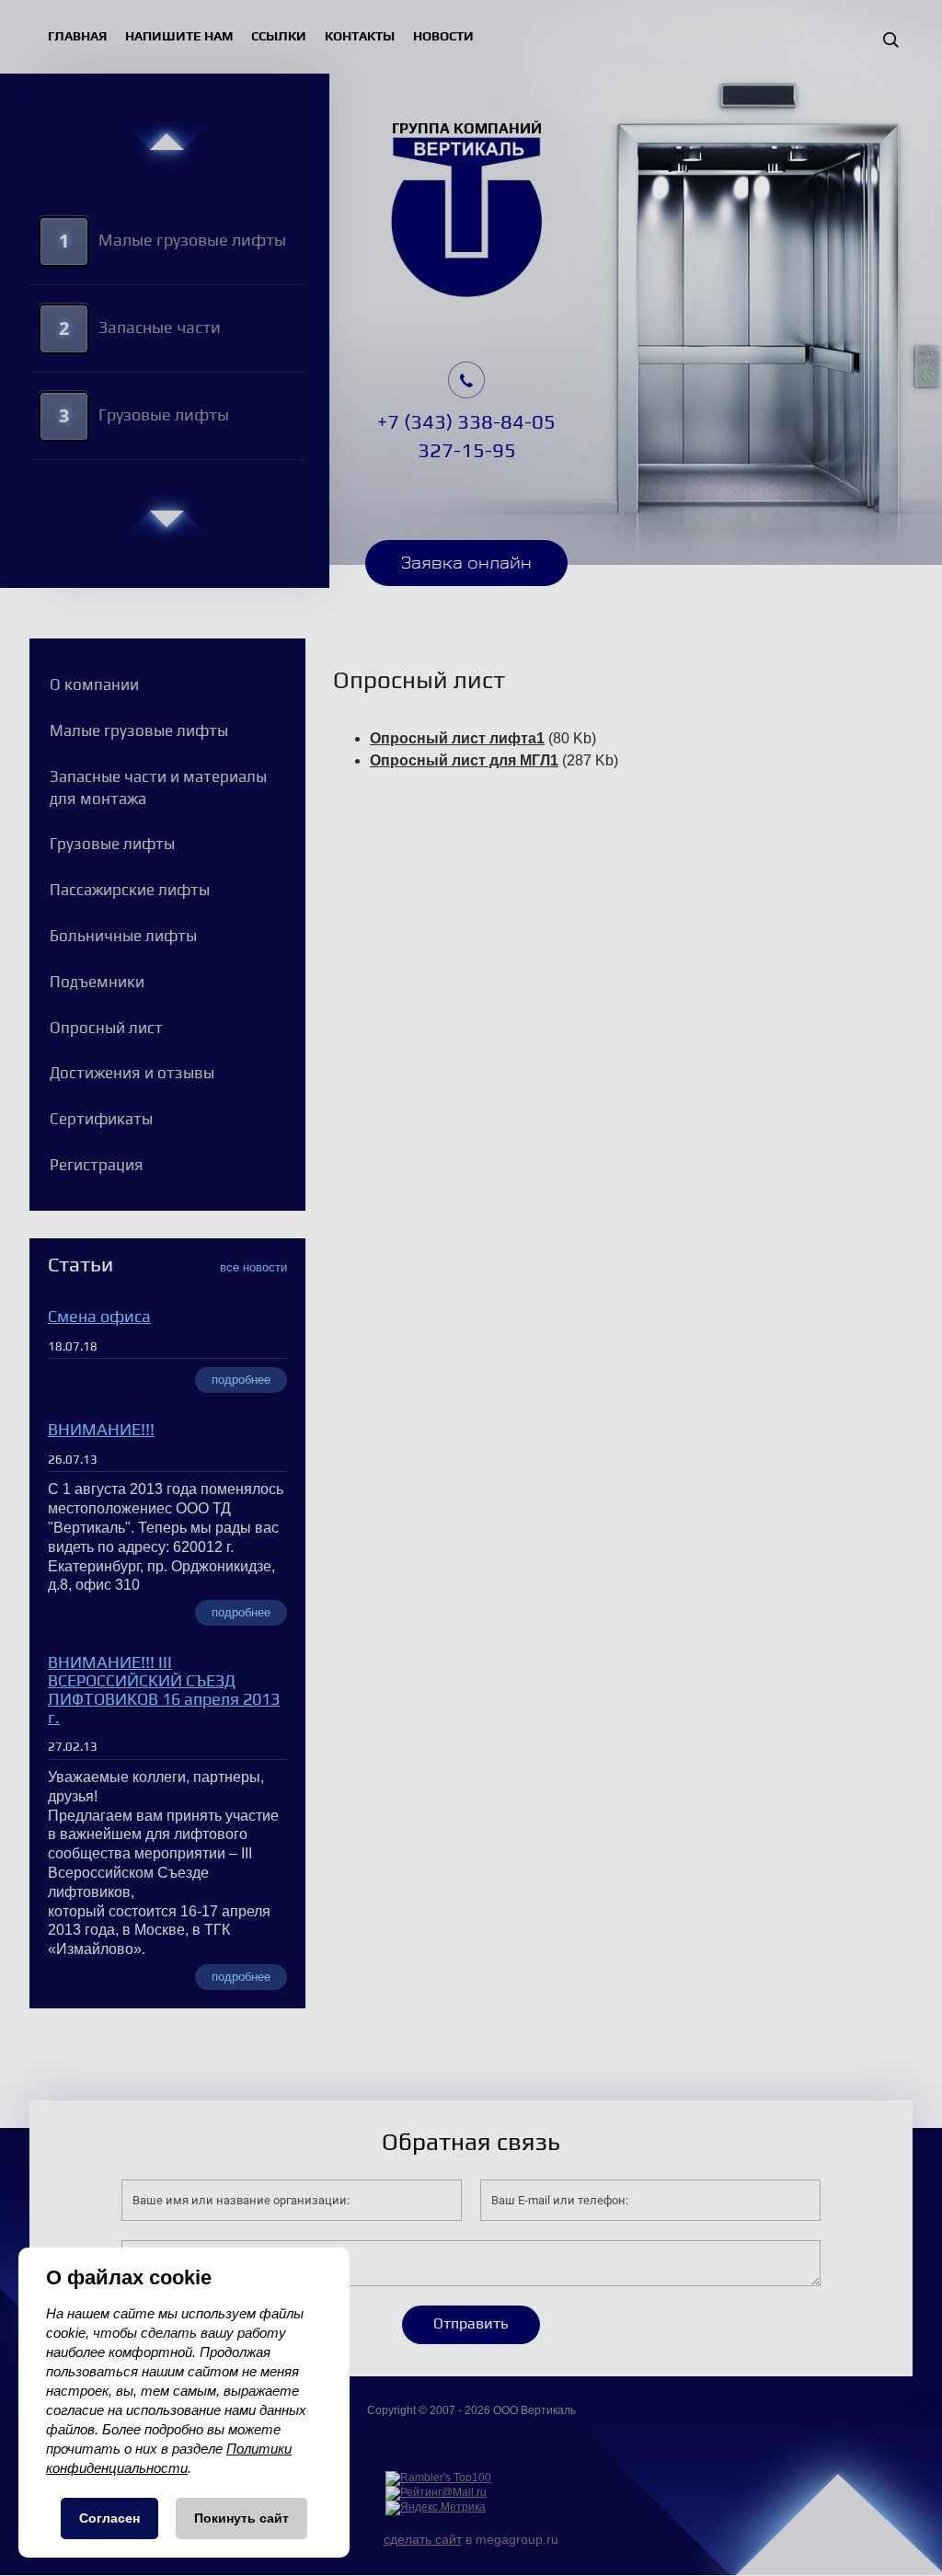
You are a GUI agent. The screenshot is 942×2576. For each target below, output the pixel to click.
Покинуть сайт (241, 2518)
